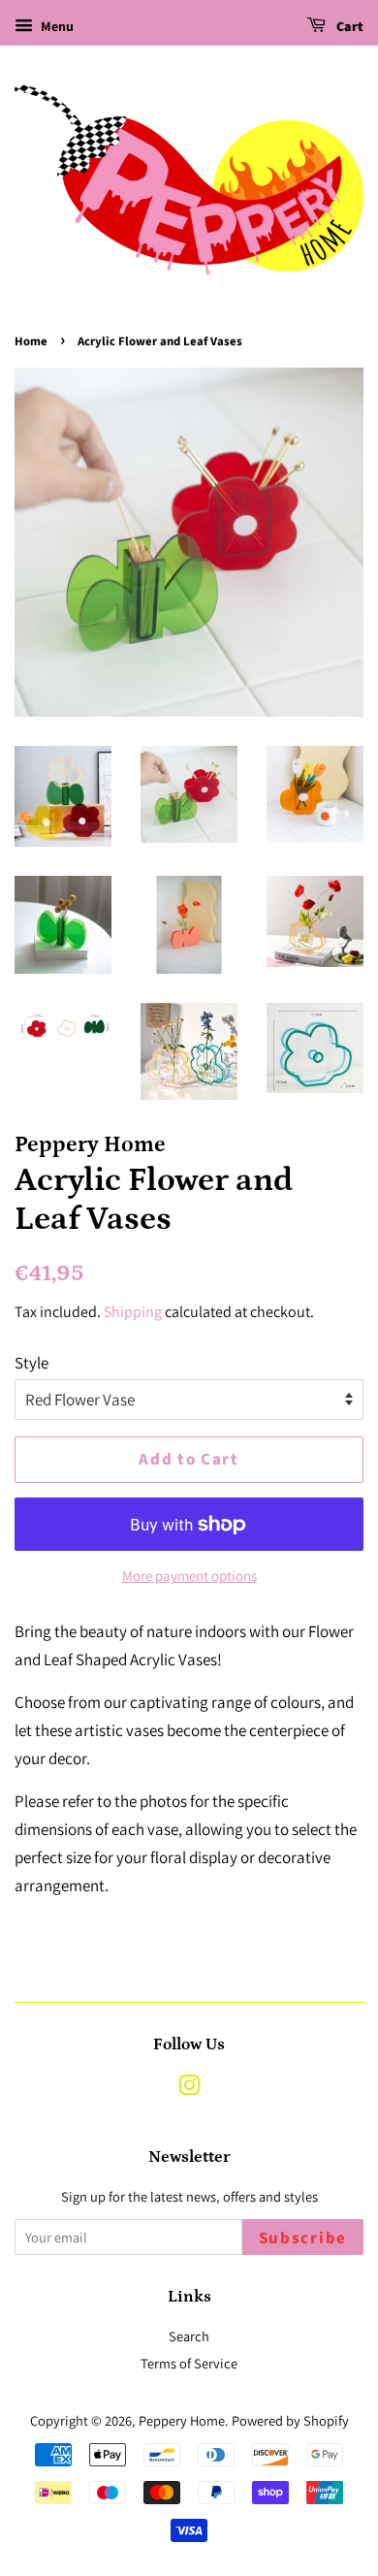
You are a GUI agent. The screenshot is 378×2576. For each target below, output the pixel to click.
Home (31, 341)
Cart (348, 27)
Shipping (133, 1312)
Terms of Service (189, 2363)
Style (31, 1363)
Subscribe (303, 2238)
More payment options (189, 1576)
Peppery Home (182, 2420)
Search (189, 2336)
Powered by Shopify (290, 2420)
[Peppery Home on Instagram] (189, 2089)
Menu (56, 26)
